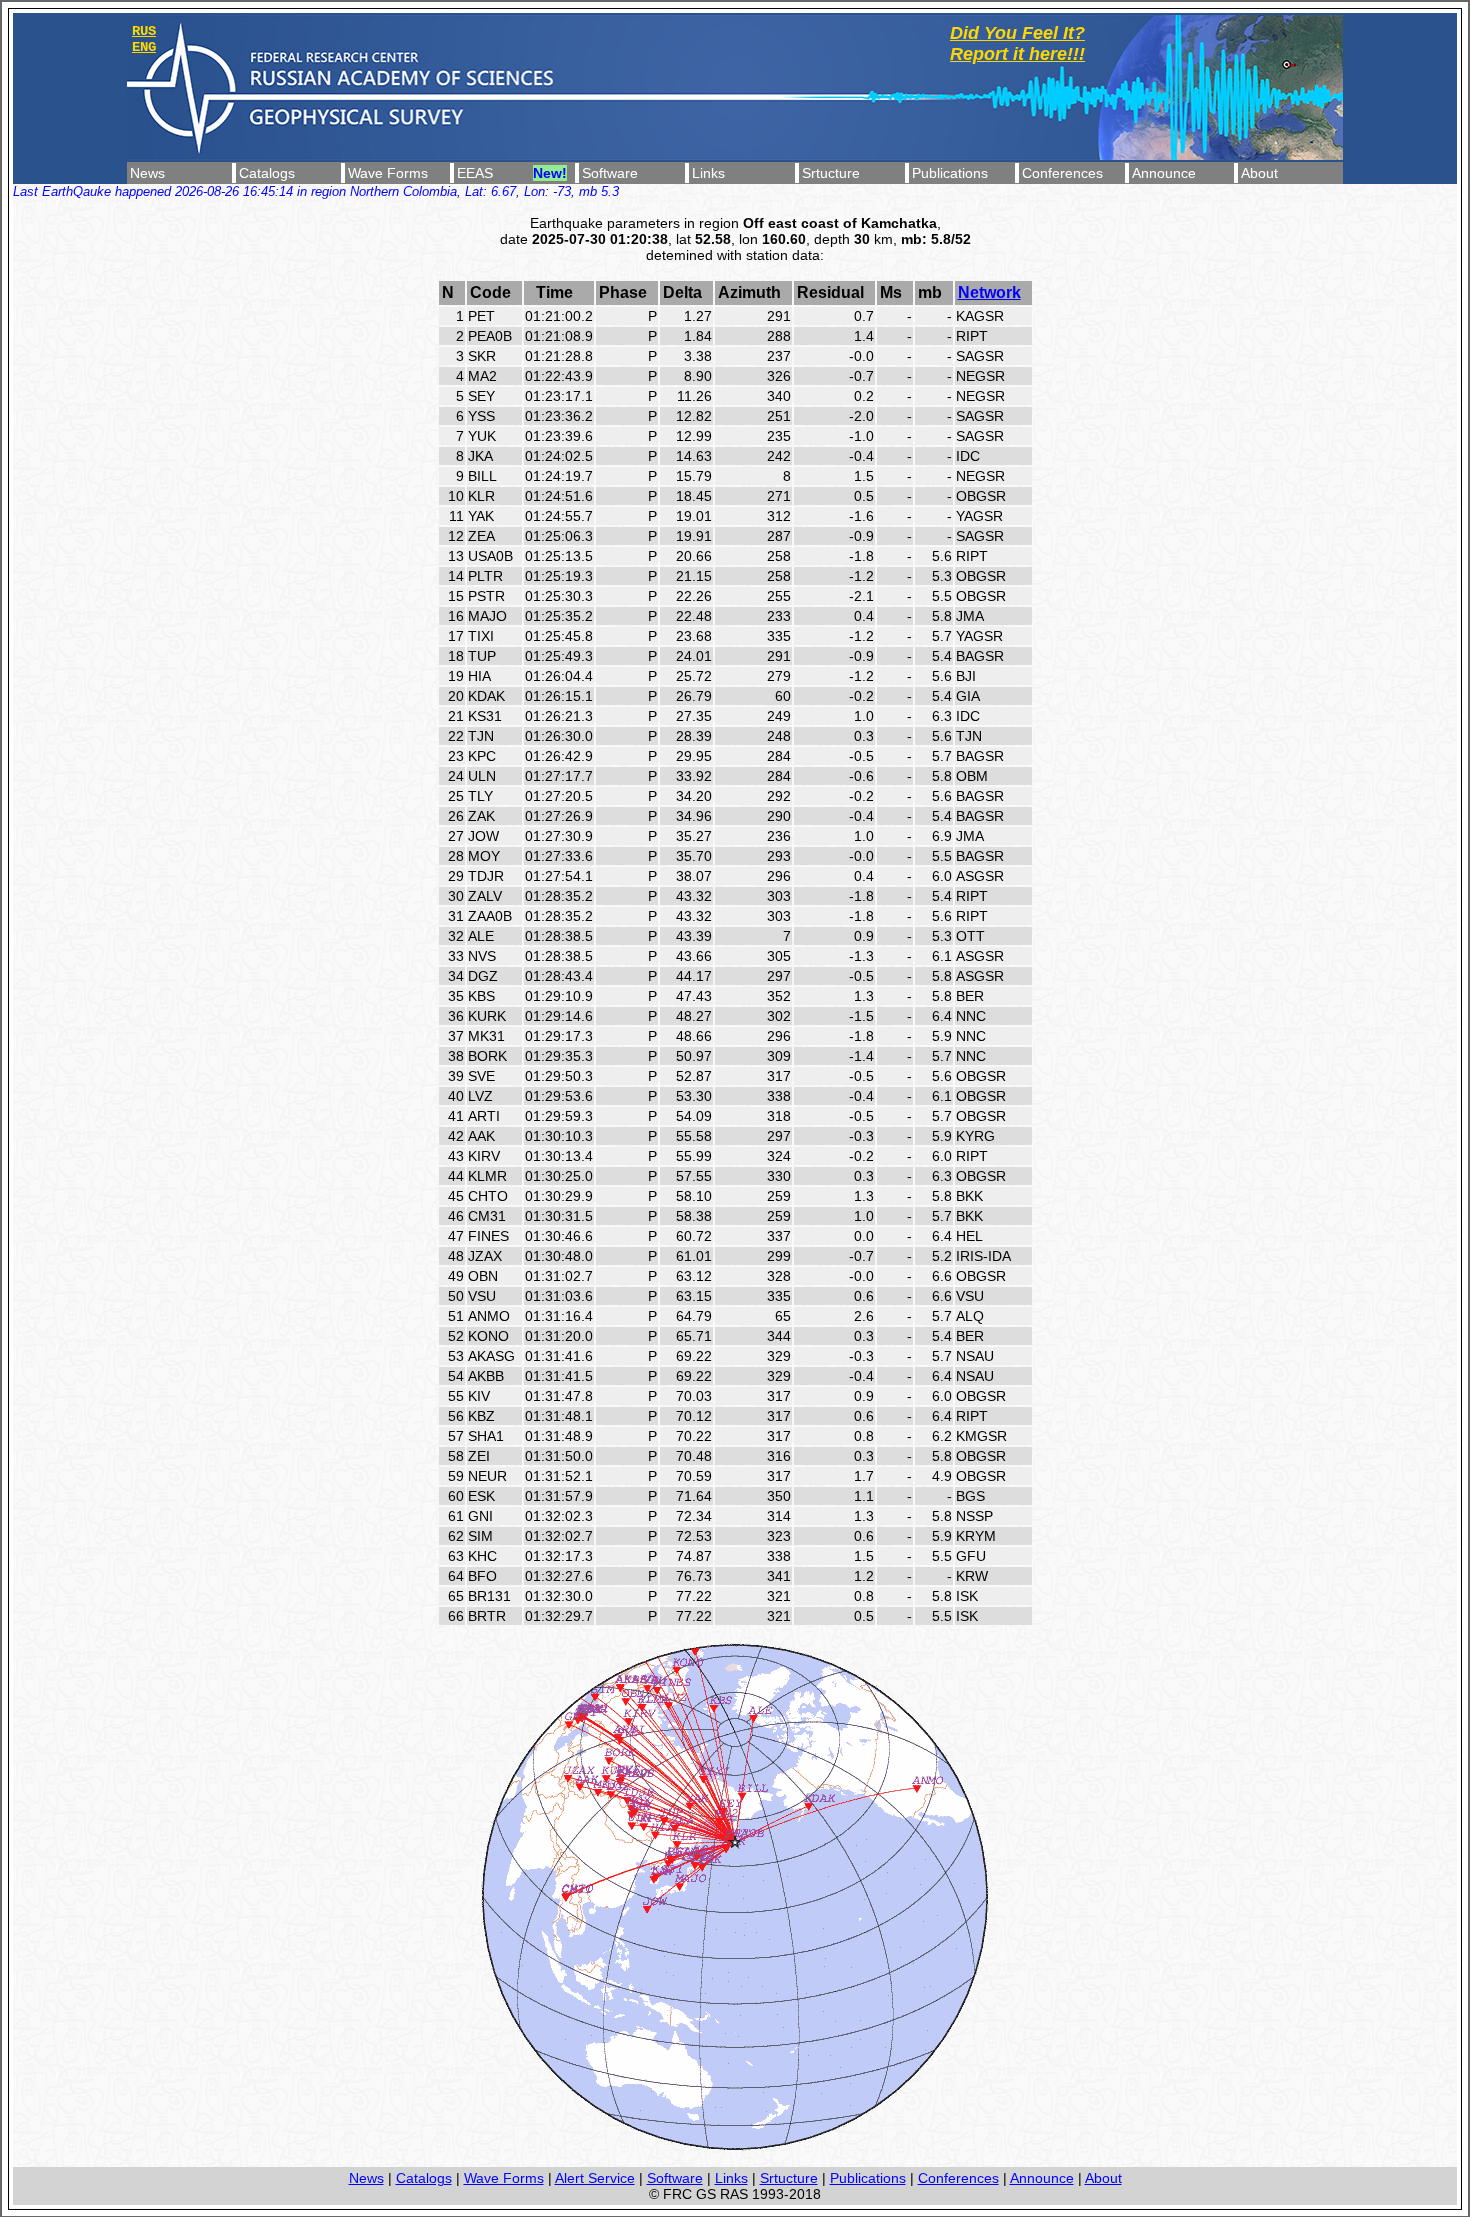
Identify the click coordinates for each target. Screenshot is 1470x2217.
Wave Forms (388, 173)
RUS (144, 31)
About (1259, 173)
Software (610, 173)
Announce (1164, 173)
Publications (950, 173)
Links (708, 173)
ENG (144, 47)
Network (989, 292)
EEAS (475, 173)
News (147, 173)
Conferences (1062, 173)
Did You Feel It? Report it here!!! (1017, 43)
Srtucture (831, 173)
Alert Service (595, 2178)
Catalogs (267, 173)
